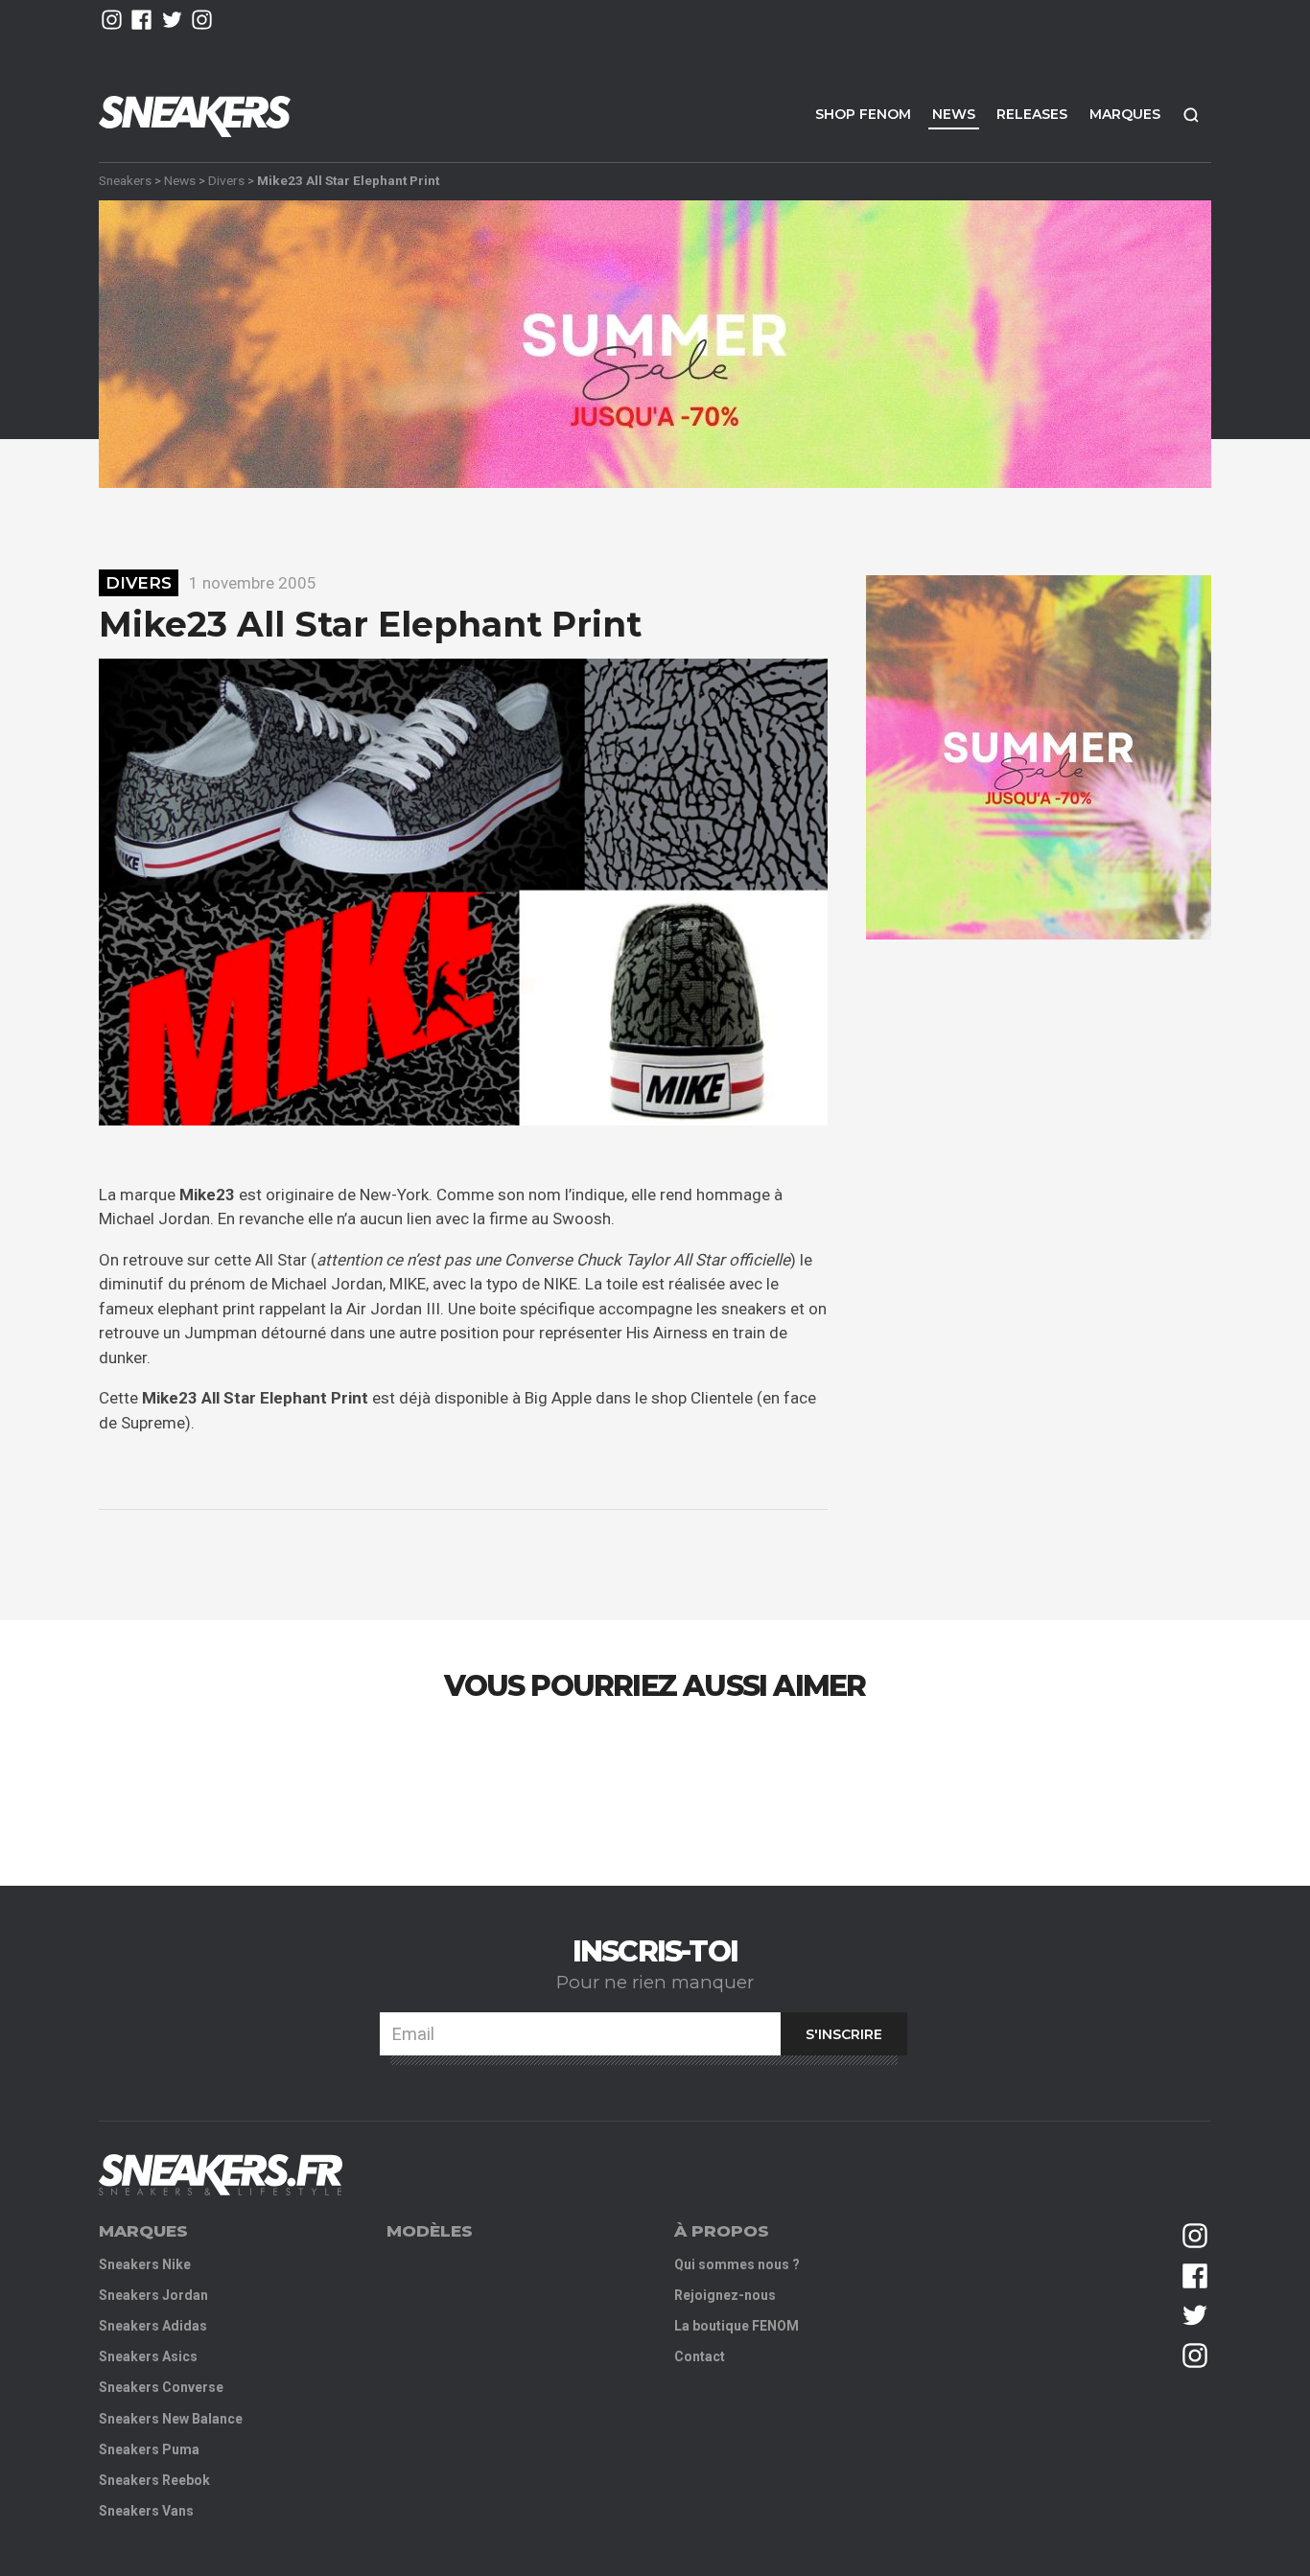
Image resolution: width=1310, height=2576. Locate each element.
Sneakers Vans (146, 2511)
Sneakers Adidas (153, 2326)
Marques (1125, 114)
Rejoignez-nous (725, 2295)
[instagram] (112, 20)
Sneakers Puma (149, 2449)
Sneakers (125, 180)
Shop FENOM (863, 114)
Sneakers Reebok (154, 2480)
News (954, 114)
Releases (1032, 114)
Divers (226, 180)
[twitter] (172, 20)
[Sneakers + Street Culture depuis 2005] (221, 2175)
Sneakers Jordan (153, 2295)
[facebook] (141, 20)
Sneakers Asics (148, 2356)
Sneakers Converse (161, 2387)
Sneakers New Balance (171, 2419)
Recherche (1191, 115)
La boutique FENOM (737, 2326)
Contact (700, 2356)
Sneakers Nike (145, 2264)
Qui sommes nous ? (737, 2264)
